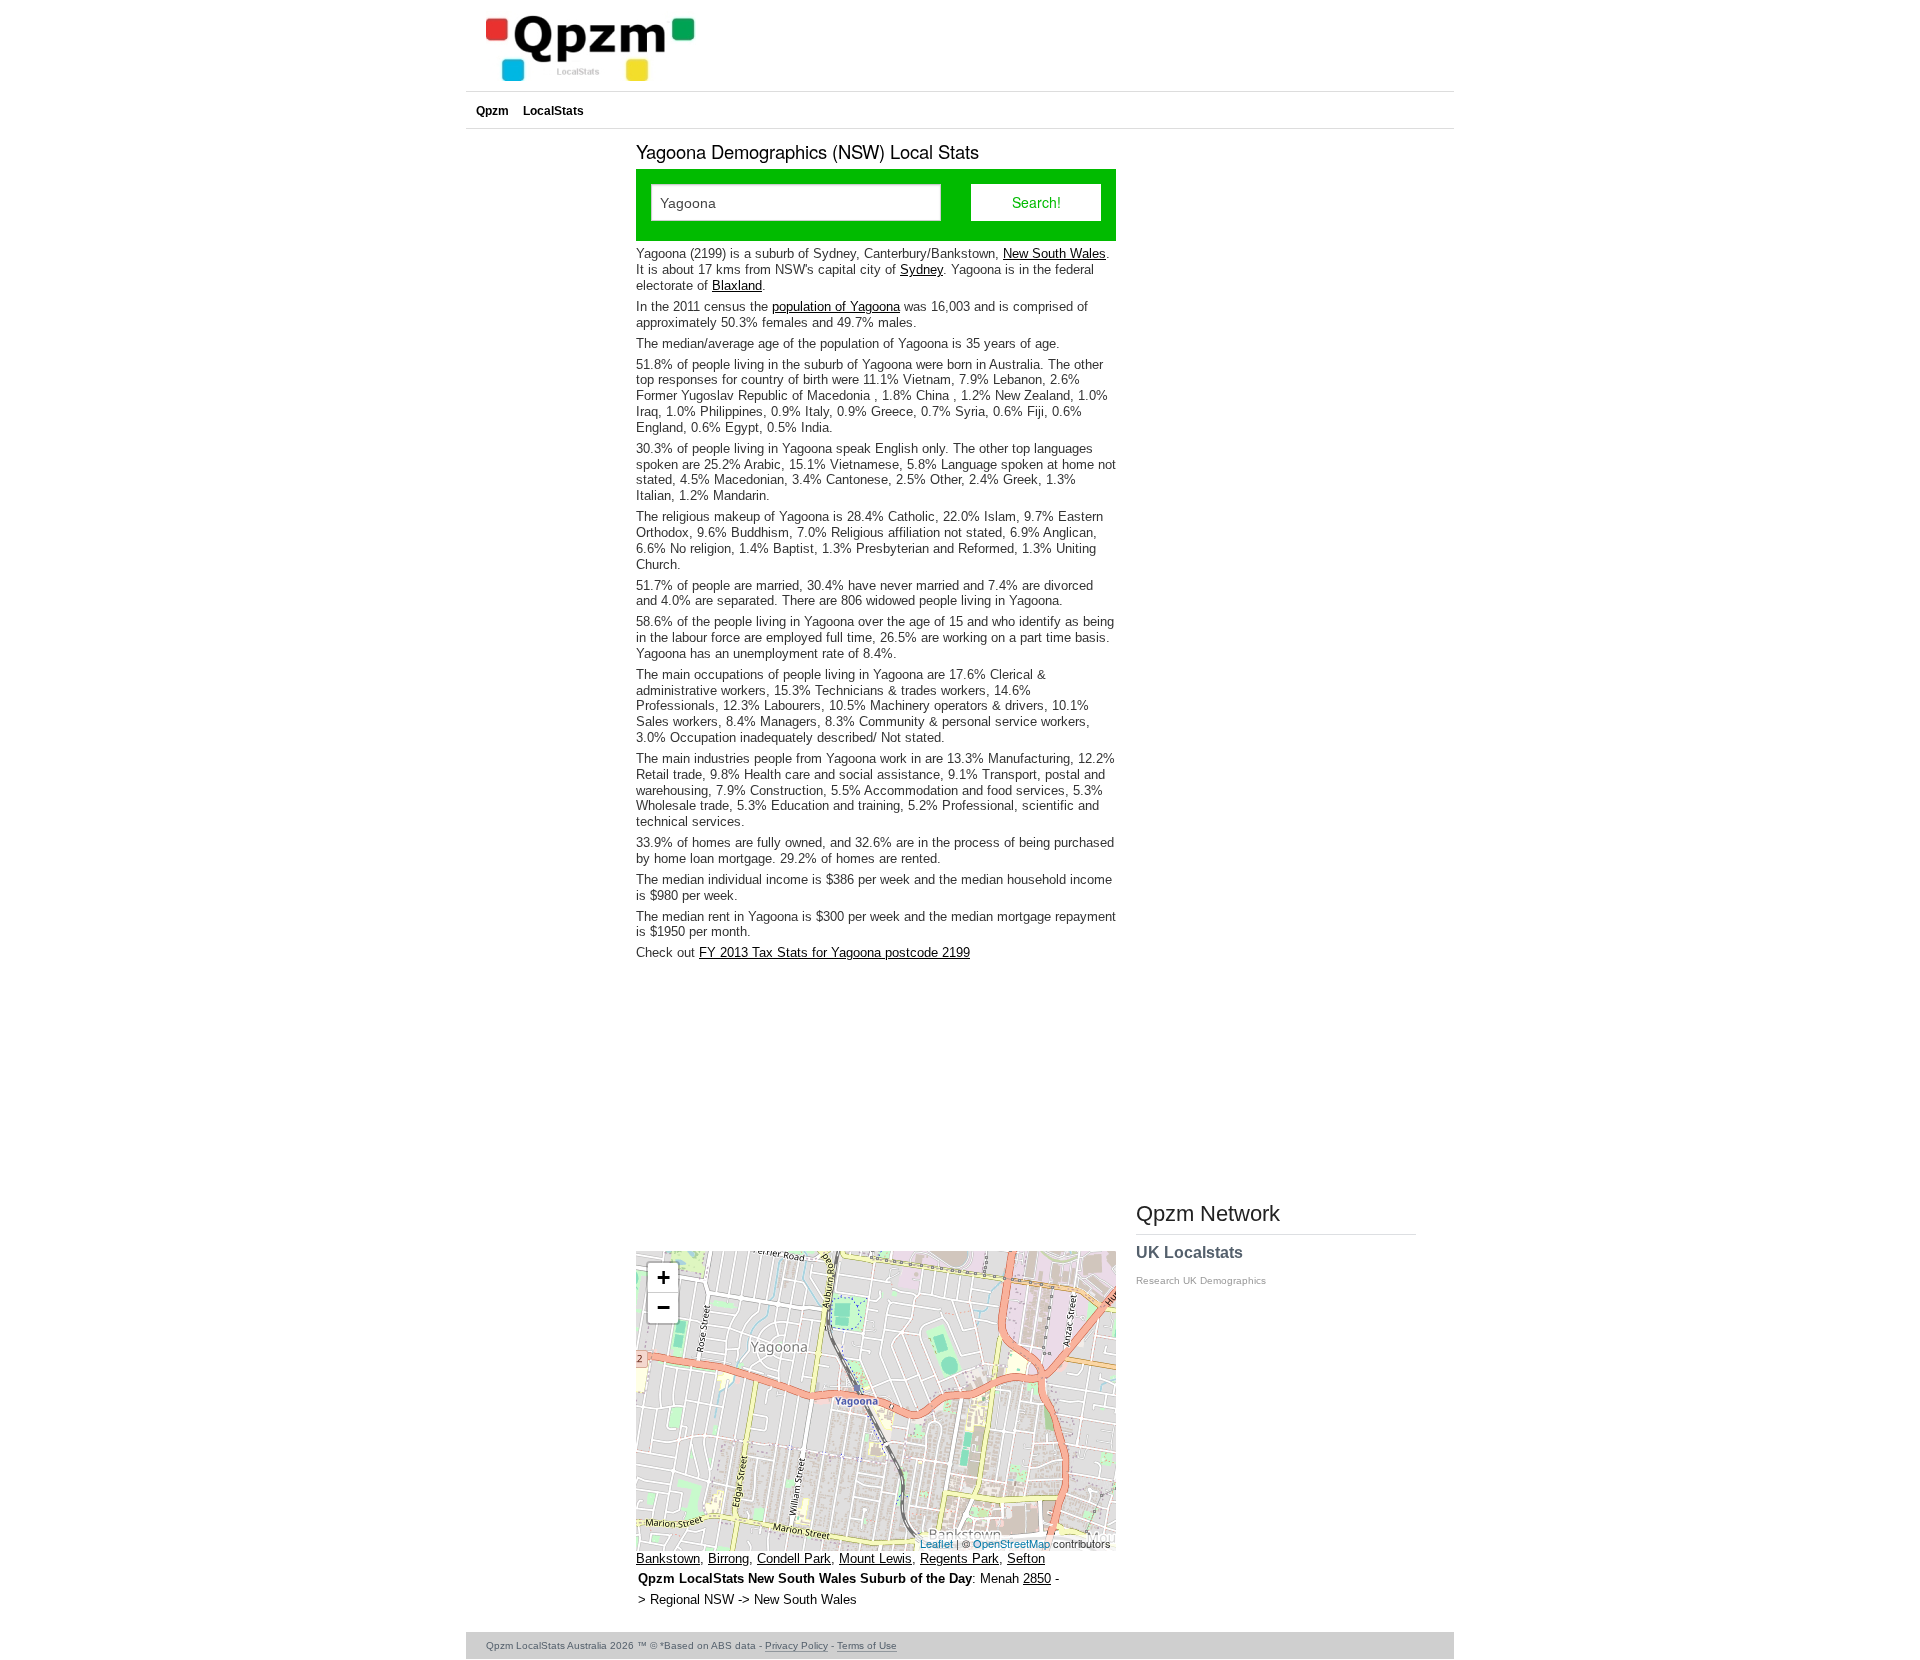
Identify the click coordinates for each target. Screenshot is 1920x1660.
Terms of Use (867, 1645)
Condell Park (794, 1558)
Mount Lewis (875, 1558)
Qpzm (492, 111)
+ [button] (663, 1277)
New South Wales (1054, 253)
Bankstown (668, 1558)
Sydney (921, 269)
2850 (1037, 1578)
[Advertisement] (876, 1106)
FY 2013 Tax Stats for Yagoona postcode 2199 (834, 952)
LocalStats (553, 111)
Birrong (728, 1558)
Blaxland (737, 285)
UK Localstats (1201, 1265)
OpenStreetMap (1011, 1543)
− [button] (663, 1307)
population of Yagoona (836, 306)
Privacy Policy (796, 1645)
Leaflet (936, 1543)
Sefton (1026, 1558)
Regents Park (959, 1558)
